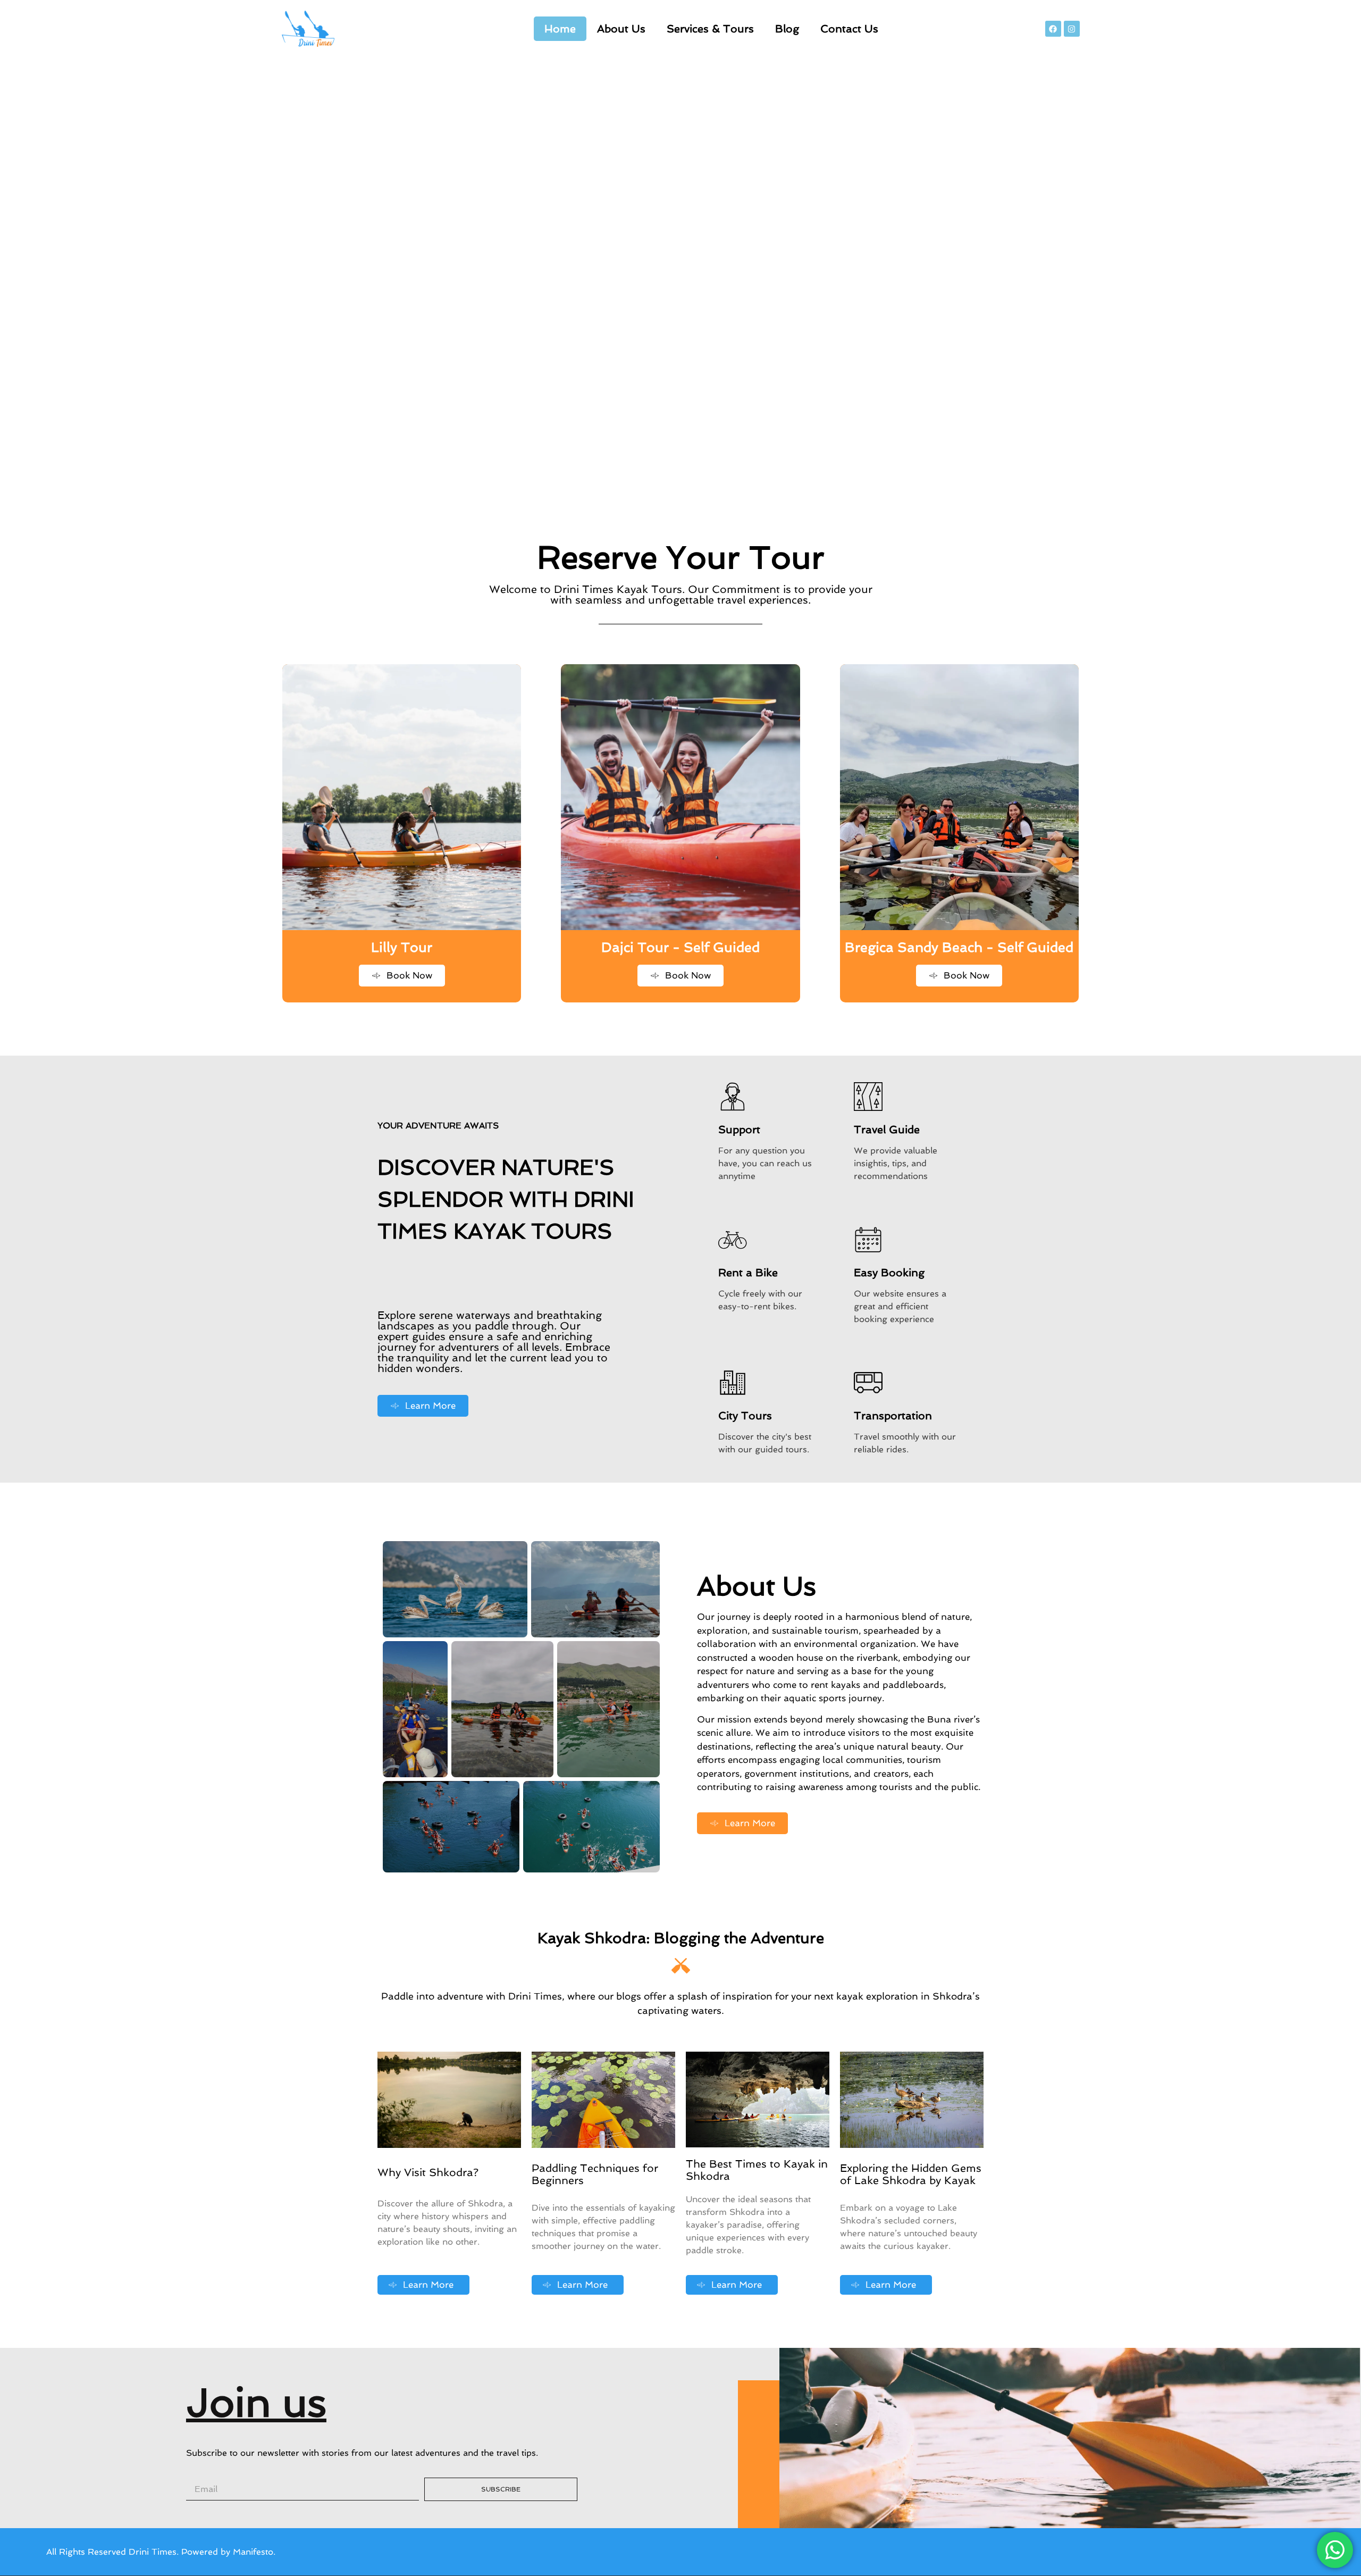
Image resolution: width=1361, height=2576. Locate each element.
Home (560, 29)
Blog (787, 29)
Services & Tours (710, 29)
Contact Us (849, 29)
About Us (621, 29)
